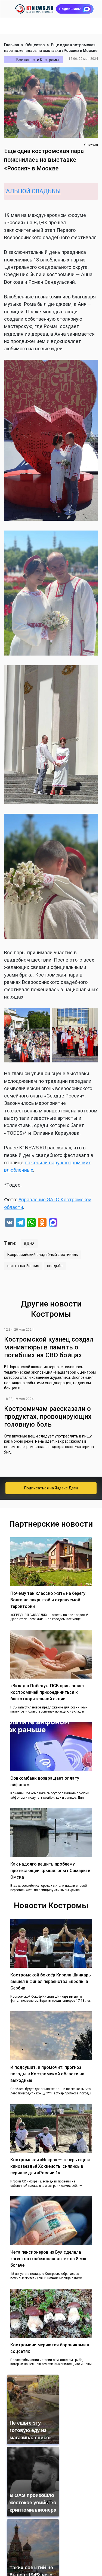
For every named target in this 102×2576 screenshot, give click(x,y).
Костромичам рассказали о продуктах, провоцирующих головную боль (48, 1417)
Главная (12, 45)
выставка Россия (23, 1266)
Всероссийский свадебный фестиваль (43, 1255)
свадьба (55, 1266)
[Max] (53, 1223)
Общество (35, 45)
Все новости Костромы (38, 60)
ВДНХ (29, 1243)
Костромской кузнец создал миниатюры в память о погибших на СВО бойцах (49, 1347)
